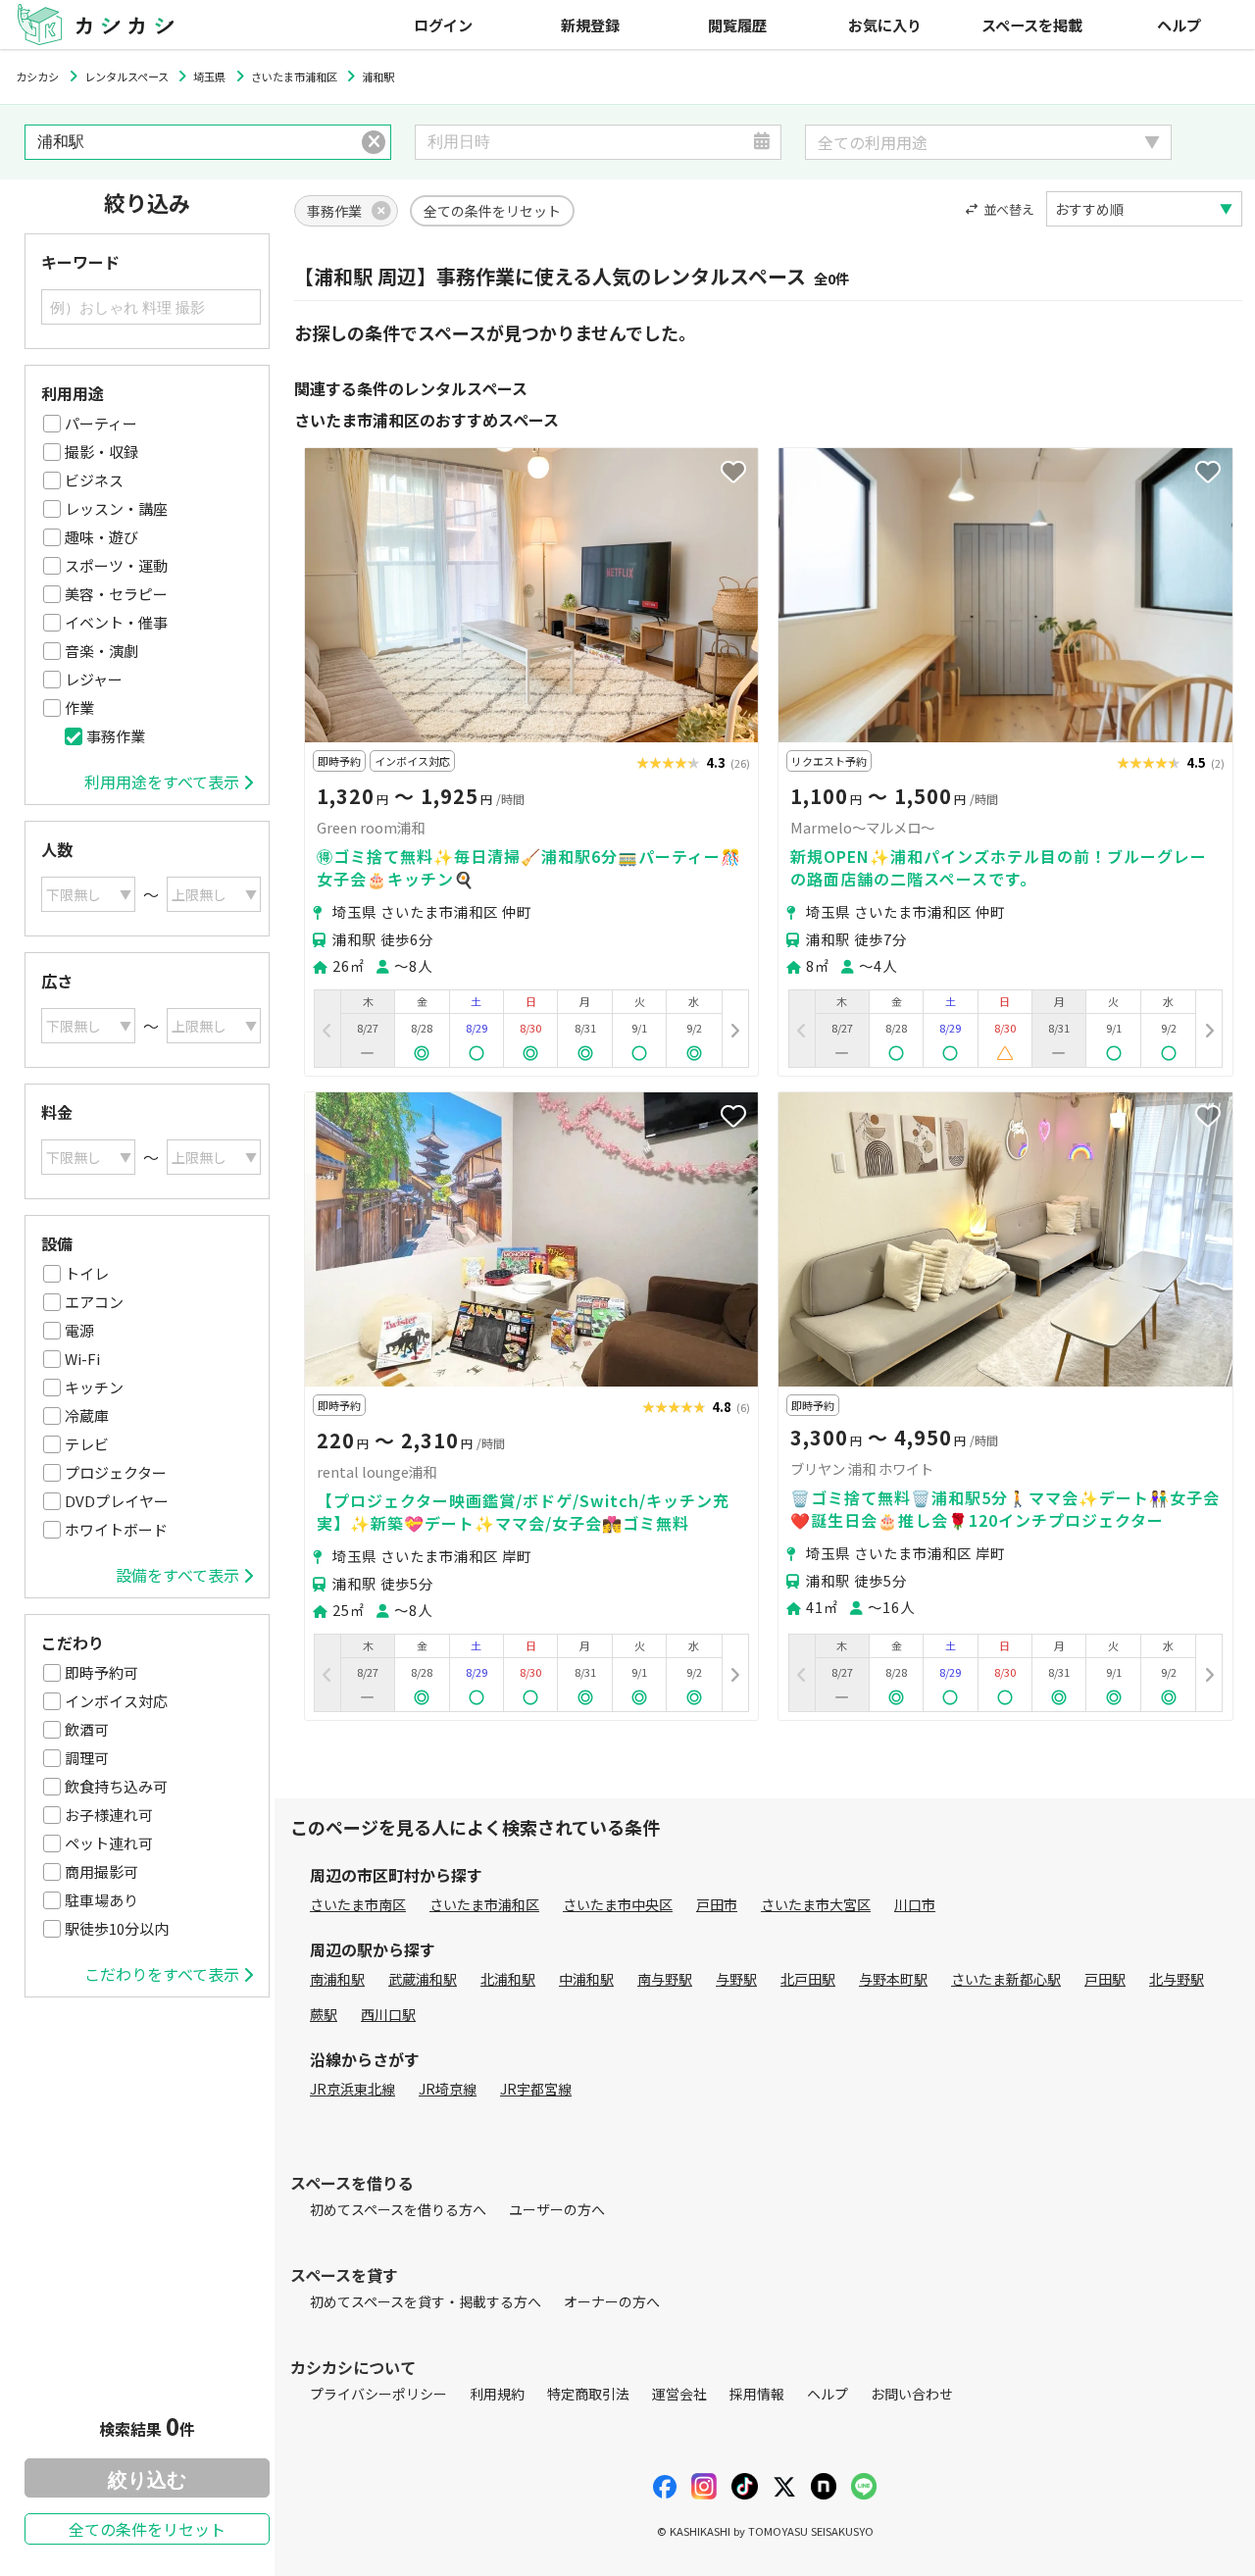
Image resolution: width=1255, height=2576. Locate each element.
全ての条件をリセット (147, 2529)
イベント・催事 (116, 622)
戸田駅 (1105, 1979)
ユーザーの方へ (557, 2209)
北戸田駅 (808, 1979)
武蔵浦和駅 (423, 1979)
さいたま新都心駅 (1006, 1979)
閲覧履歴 (737, 25)
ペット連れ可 (109, 1843)
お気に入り (885, 25)
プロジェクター (116, 1472)
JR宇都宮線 (536, 2089)
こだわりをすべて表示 (162, 1974)
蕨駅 (324, 2014)
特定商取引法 (588, 2394)
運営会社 (679, 2394)
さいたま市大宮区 (816, 1904)
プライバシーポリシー (378, 2394)
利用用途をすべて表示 (162, 782)
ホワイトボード (116, 1529)
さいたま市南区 (358, 1904)
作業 (79, 707)
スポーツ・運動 (116, 565)
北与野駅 (1177, 1979)
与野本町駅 (893, 1979)
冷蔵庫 (87, 1415)
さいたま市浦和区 (484, 1904)
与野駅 (736, 1979)
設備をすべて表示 (177, 1575)
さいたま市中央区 (618, 1904)
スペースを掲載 (1032, 25)
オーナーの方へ (612, 2301)
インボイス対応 (116, 1701)
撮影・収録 (101, 452)
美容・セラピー (116, 594)
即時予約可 (101, 1672)
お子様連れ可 (109, 1815)
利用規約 (497, 2394)
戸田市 (717, 1904)
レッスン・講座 (116, 508)
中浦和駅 (586, 1979)
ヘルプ (1179, 25)
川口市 (915, 1904)
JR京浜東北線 (352, 2089)
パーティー (101, 423)
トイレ (87, 1273)
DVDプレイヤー (117, 1501)
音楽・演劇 (101, 651)
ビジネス (94, 480)
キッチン (94, 1387)
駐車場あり (101, 1900)
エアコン (94, 1302)
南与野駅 (665, 1979)
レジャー (94, 679)
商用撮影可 (101, 1871)
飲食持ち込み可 (116, 1786)
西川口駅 (388, 2014)
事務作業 (116, 736)
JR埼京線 (448, 2089)
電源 (79, 1330)
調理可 (87, 1758)
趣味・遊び (101, 537)
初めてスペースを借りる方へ (398, 2209)
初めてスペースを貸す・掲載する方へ (426, 2301)
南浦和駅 (337, 1979)
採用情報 (757, 2394)
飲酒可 (87, 1729)
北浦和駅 (508, 1979)
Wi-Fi (82, 1359)
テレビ (87, 1444)
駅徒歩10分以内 (117, 1928)
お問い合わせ (912, 2394)
